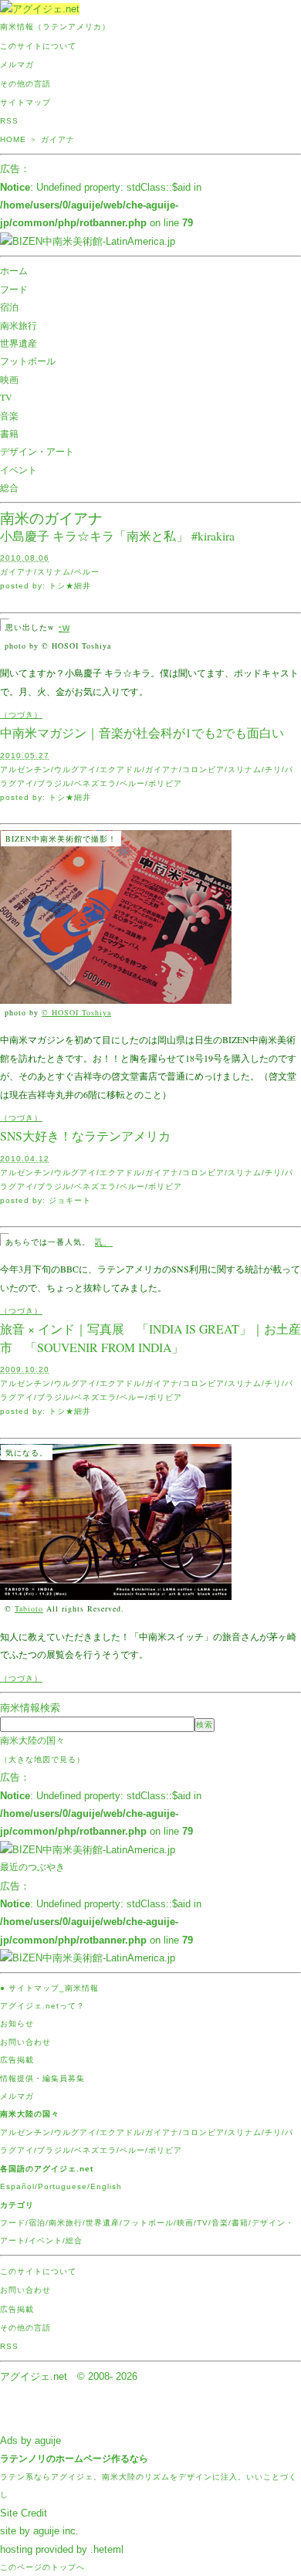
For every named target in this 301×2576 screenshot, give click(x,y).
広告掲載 (17, 2060)
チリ (273, 769)
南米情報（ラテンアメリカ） (55, 27)
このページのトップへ (42, 2567)
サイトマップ (25, 102)
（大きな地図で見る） (42, 1759)
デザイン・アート (37, 451)
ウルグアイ (75, 769)
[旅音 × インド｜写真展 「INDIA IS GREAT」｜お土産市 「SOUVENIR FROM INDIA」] (116, 1591)
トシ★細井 (70, 586)
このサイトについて (38, 46)
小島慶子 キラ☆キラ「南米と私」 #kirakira (117, 536)
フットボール (28, 361)
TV (6, 397)
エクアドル (121, 769)
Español (17, 2186)
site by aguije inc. (39, 2531)
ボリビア (165, 783)
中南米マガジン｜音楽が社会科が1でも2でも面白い (142, 732)
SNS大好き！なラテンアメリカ (85, 1135)
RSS (9, 121)
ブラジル (54, 783)
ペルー (87, 572)
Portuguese (63, 2186)
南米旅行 (19, 325)
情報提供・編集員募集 (42, 2078)
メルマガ (17, 64)
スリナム (54, 572)
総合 (9, 487)
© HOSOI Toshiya (76, 1012)
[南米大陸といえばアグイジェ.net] (40, 9)
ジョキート (70, 1200)
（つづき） (21, 714)
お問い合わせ (25, 2042)
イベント (19, 469)
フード (14, 289)
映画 (9, 379)
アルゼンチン (25, 769)
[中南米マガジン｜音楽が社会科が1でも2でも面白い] (116, 995)
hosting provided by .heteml (62, 2549)
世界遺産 (19, 343)
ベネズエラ (95, 783)
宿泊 (9, 307)
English (106, 2186)
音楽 (9, 415)
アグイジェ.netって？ (42, 2006)
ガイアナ (17, 572)
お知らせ (17, 2024)
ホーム (14, 270)
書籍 (9, 433)
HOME (13, 139)
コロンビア (203, 769)
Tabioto (29, 1608)
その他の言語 (25, 84)
